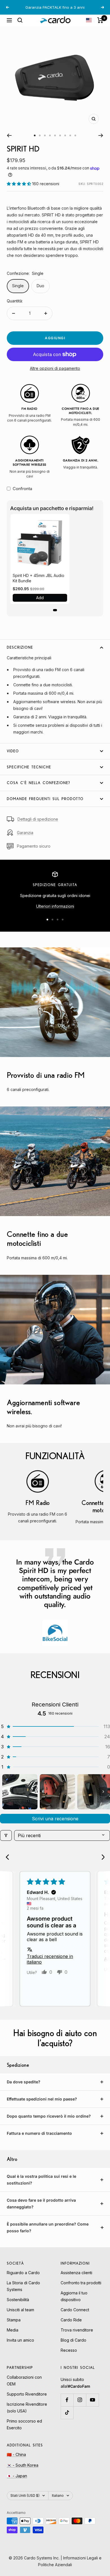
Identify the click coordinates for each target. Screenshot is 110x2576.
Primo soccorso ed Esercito (24, 2424)
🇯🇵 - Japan (17, 2476)
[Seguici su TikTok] (67, 2413)
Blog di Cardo (73, 2340)
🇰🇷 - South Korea (23, 2465)
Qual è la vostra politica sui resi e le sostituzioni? (41, 2180)
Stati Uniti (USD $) (25, 2495)
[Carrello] (100, 20)
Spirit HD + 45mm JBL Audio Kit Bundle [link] (38, 578)
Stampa (14, 2320)
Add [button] (40, 598)
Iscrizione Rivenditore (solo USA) (27, 2408)
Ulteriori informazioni (55, 906)
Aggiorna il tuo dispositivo (74, 2296)
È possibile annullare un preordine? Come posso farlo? (48, 2227)
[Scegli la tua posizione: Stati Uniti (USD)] (89, 20)
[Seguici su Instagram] (80, 2400)
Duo (40, 286)
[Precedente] (9, 135)
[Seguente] (101, 135)
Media (13, 2330)
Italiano (58, 2495)
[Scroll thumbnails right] (103, 1792)
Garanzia (25, 833)
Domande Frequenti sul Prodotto (45, 799)
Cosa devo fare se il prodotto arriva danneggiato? (41, 2203)
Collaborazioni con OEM (24, 2381)
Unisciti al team (20, 2310)
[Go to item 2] (57, 1792)
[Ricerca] (20, 20)
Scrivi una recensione (55, 1819)
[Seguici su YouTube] (92, 2400)
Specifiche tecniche (29, 767)
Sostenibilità (18, 2300)
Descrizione (20, 647)
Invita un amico (20, 2340)
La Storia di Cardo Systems (23, 2286)
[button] (19, 184)
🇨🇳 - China (16, 2454)
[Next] (101, 1858)
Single (18, 286)
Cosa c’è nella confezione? (38, 783)
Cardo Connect (75, 2310)
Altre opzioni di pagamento (55, 368)
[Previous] (9, 1858)
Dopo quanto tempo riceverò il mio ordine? (49, 2116)
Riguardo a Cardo (23, 2273)
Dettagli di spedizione (38, 819)
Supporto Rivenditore (27, 2394)
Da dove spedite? (24, 2082)
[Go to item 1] (20, 1792)
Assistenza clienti (76, 2273)
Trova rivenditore (77, 2330)
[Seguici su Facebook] (67, 2400)
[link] (40, 543)
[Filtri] (6, 1835)
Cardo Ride (71, 2320)
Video (13, 751)
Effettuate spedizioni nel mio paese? (42, 2099)
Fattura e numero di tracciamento (39, 2133)
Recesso (69, 2350)
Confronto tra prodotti (81, 2283)
